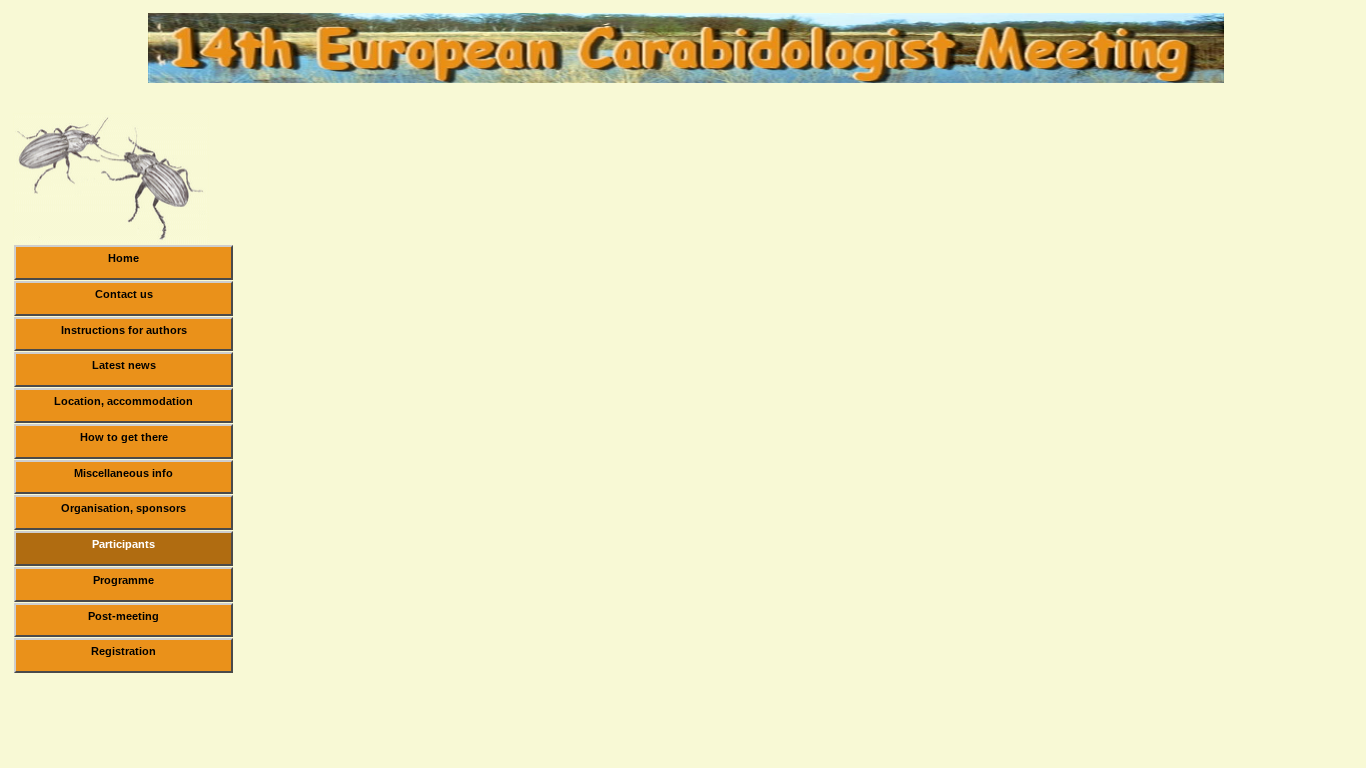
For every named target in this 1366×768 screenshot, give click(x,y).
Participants (123, 544)
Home (123, 258)
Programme (123, 580)
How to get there (124, 437)
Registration (123, 651)
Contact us (124, 294)
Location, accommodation (123, 401)
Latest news (124, 365)
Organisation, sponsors (123, 508)
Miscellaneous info (123, 473)
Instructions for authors (124, 330)
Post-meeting (123, 616)
